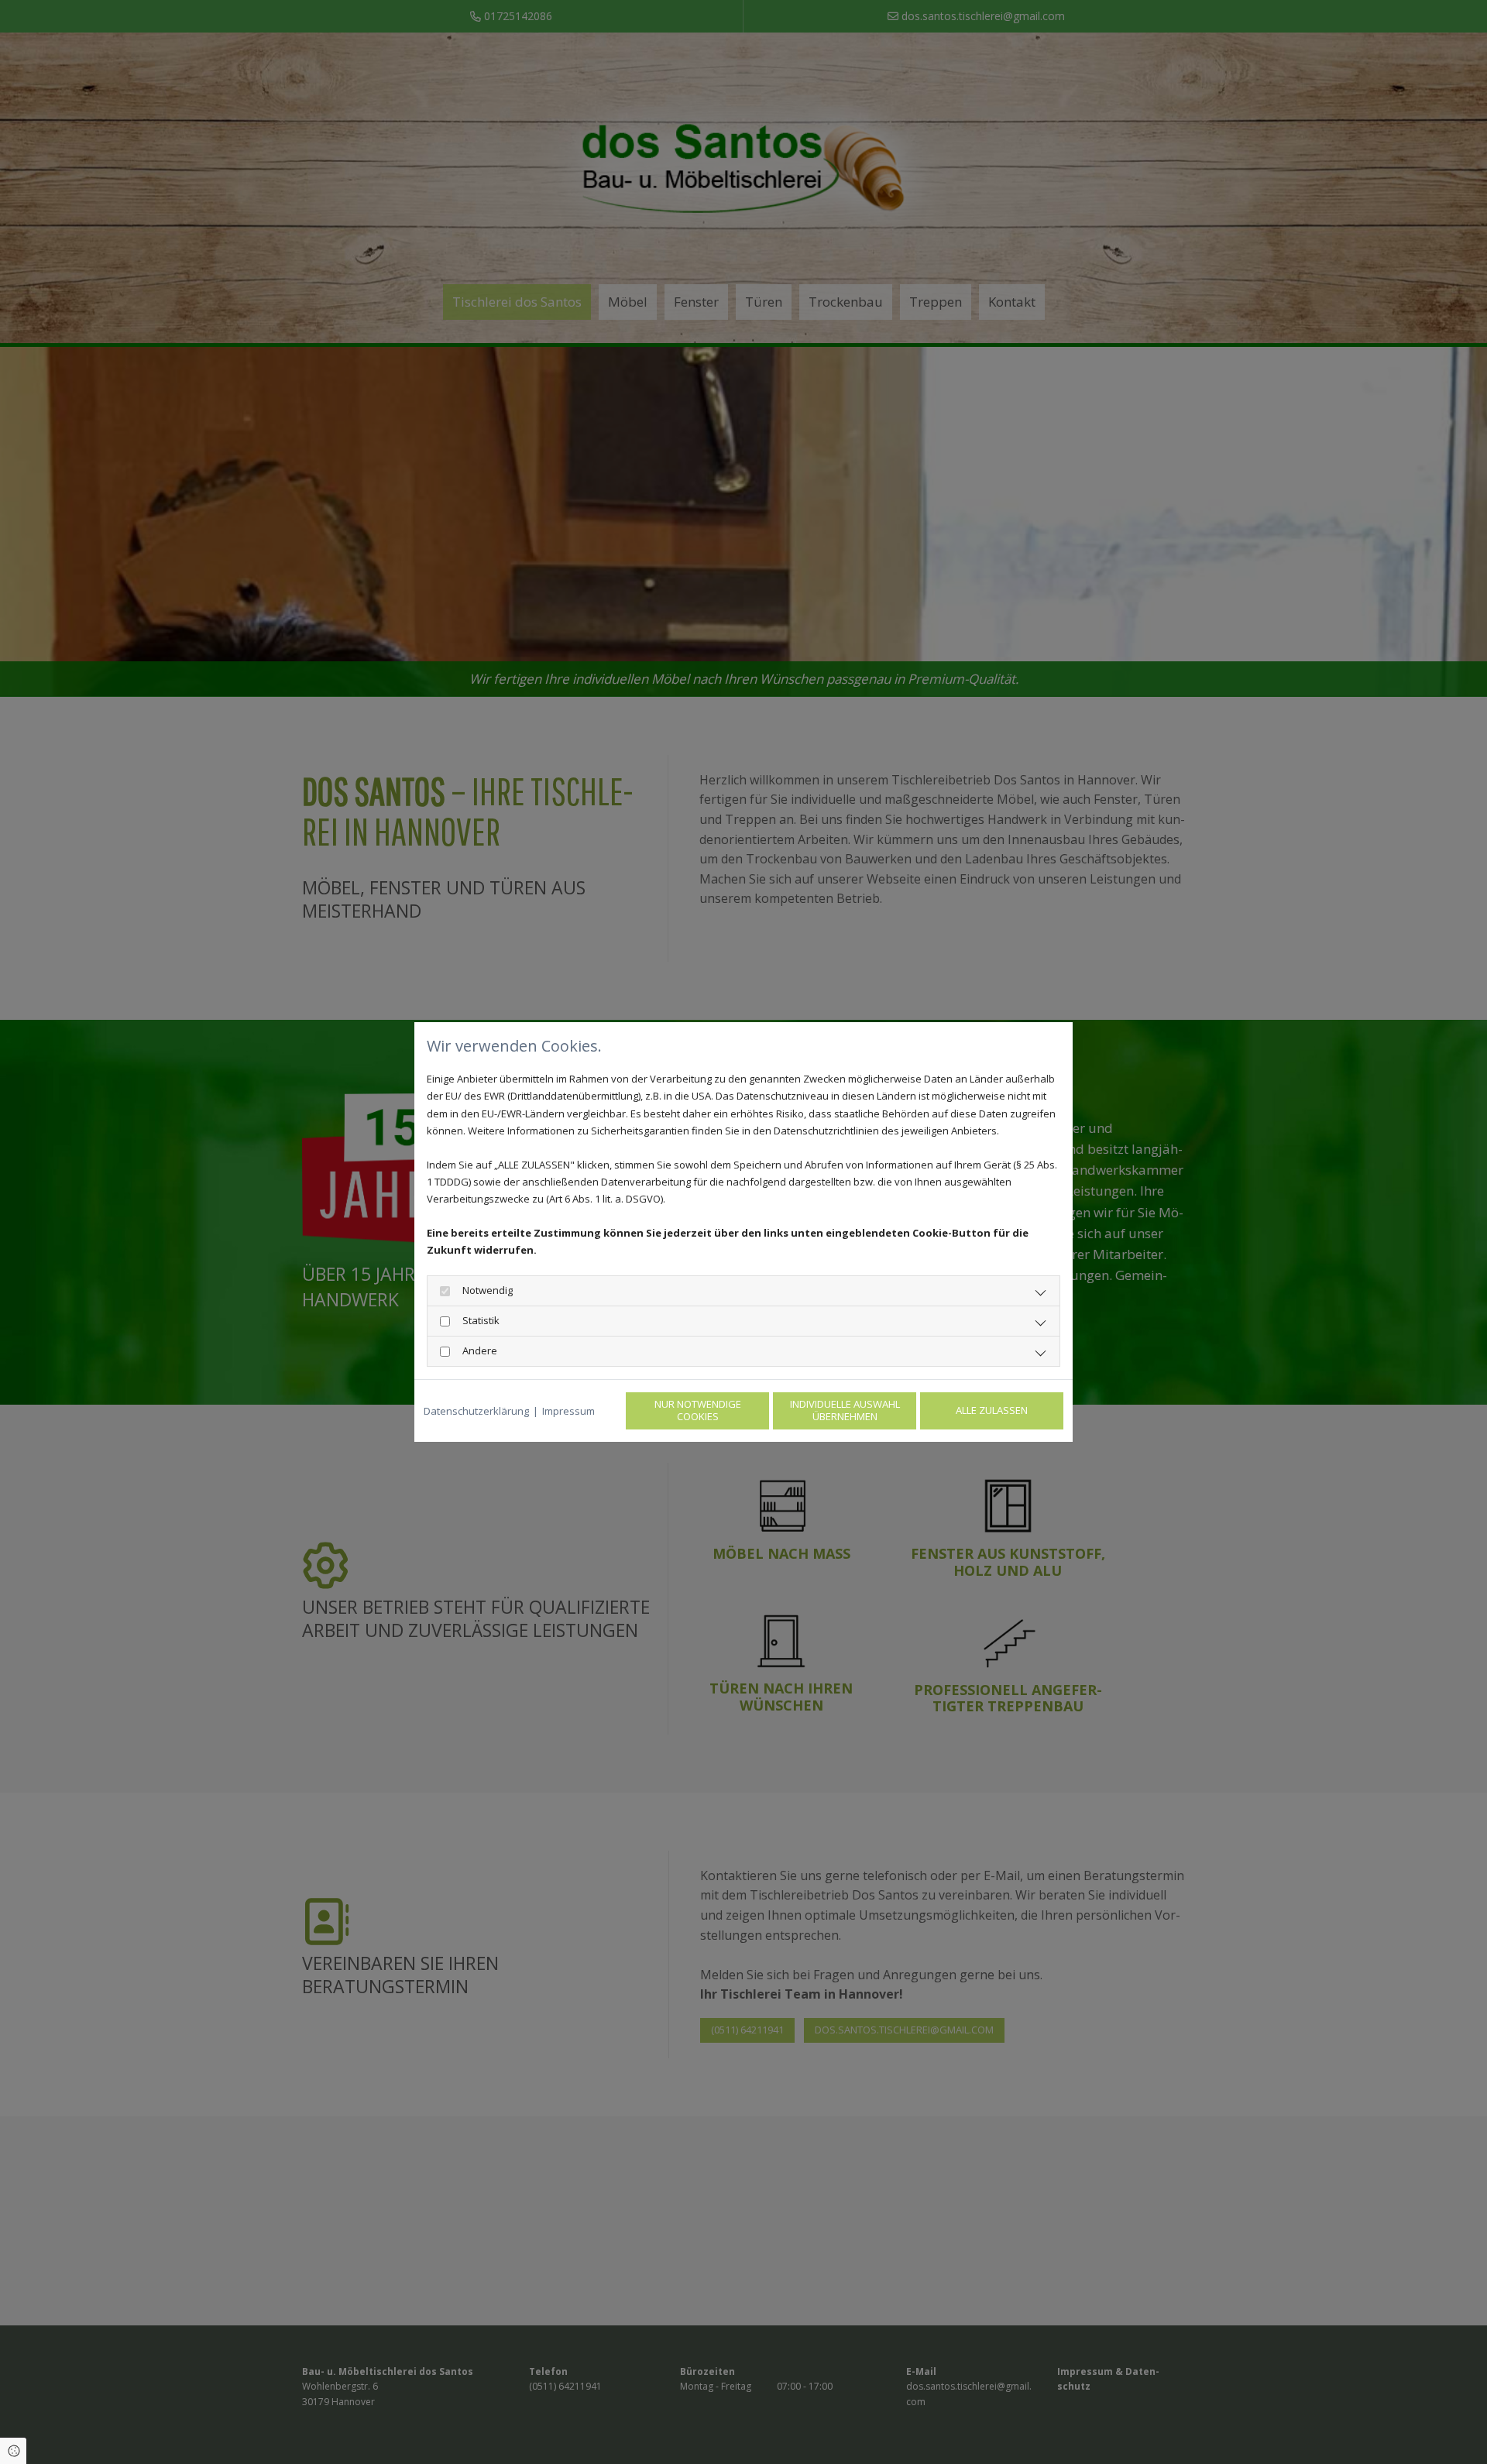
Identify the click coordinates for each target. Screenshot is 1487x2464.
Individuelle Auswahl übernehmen (845, 1410)
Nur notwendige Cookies (698, 1410)
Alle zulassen (992, 1410)
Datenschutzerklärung (476, 1411)
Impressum (568, 1411)
